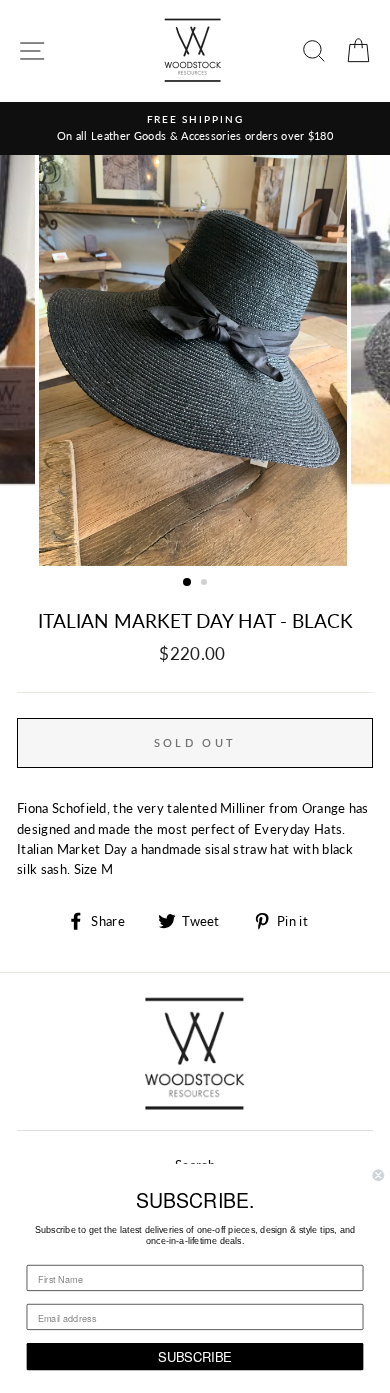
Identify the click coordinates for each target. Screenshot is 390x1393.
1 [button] (188, 583)
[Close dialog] (378, 1175)
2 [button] (206, 584)
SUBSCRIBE (194, 1356)
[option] (195, 128)
